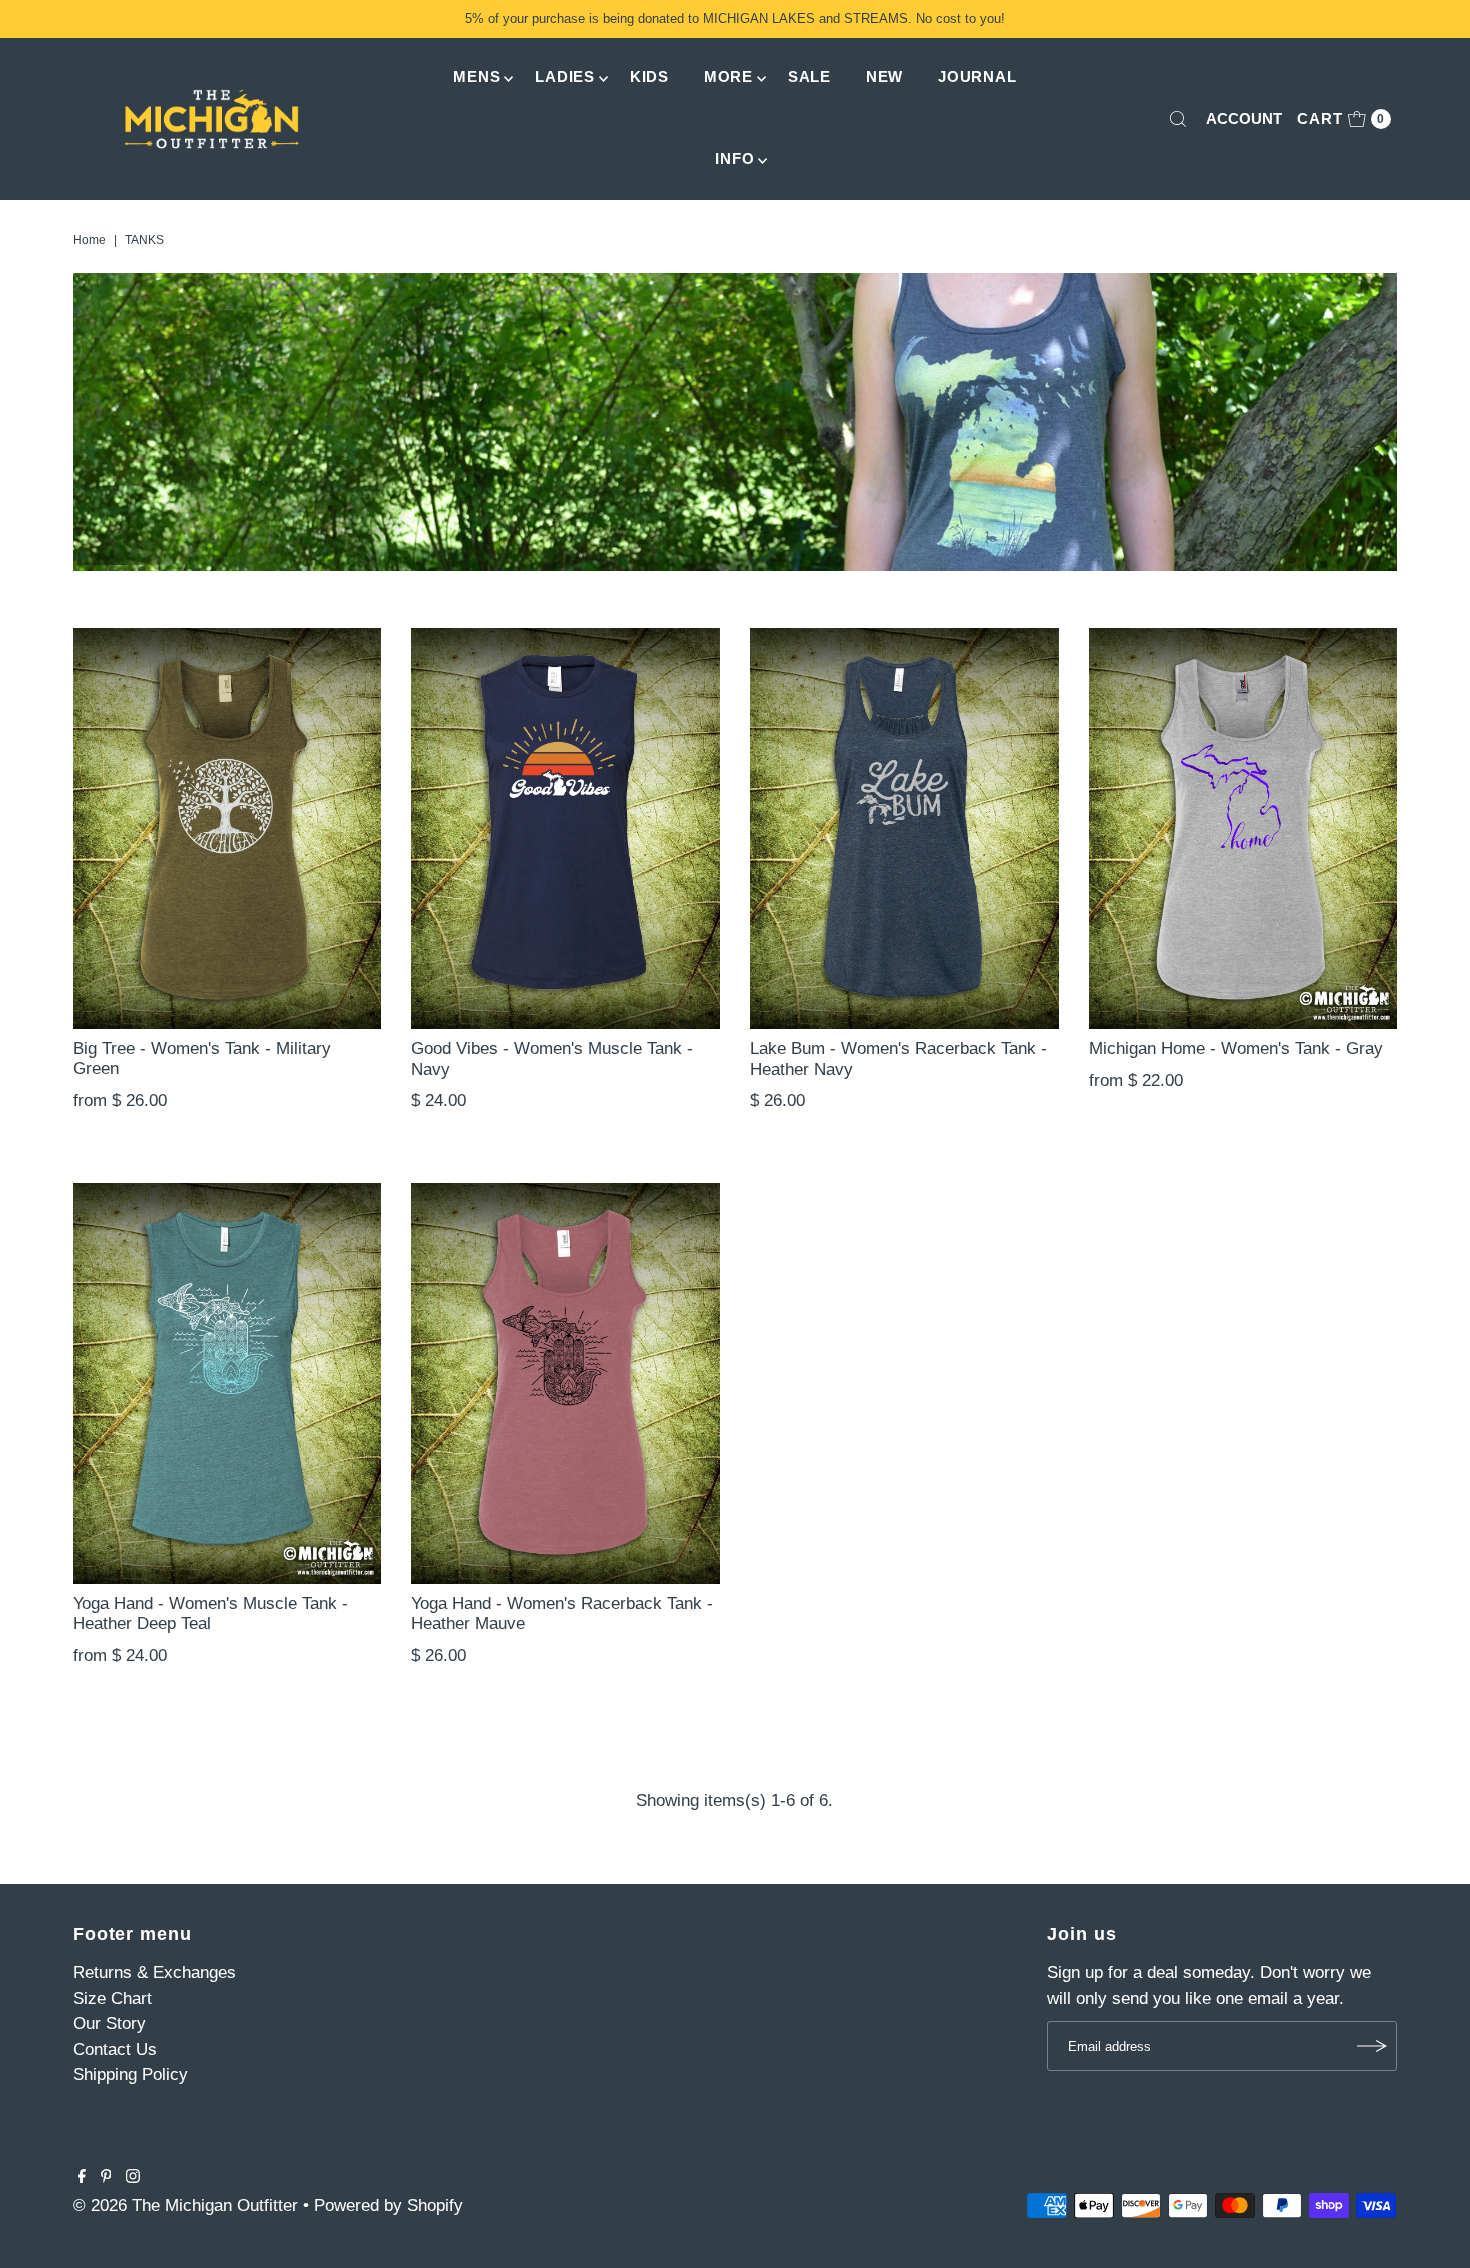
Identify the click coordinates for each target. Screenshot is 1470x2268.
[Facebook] (82, 2178)
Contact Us (115, 2049)
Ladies (565, 76)
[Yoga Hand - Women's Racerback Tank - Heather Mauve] (565, 1383)
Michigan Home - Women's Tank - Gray (1236, 1048)
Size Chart (112, 1998)
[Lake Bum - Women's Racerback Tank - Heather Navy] (904, 828)
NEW (884, 76)
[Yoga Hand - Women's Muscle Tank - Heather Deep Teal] (227, 1383)
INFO (734, 158)
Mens (476, 76)
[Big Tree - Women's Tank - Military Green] (227, 828)
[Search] (1178, 119)
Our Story (109, 2023)
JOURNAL (977, 76)
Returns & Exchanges (154, 1972)
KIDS (649, 76)
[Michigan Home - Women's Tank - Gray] (1243, 828)
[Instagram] (133, 2178)
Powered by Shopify (388, 2205)
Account (1244, 118)
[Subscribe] (1372, 2046)
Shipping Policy (130, 2074)
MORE (728, 76)
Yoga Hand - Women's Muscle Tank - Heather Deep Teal (210, 1613)
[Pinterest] (106, 2178)
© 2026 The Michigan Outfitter (185, 2205)
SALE (809, 76)
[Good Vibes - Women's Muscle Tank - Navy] (565, 828)
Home (89, 240)
